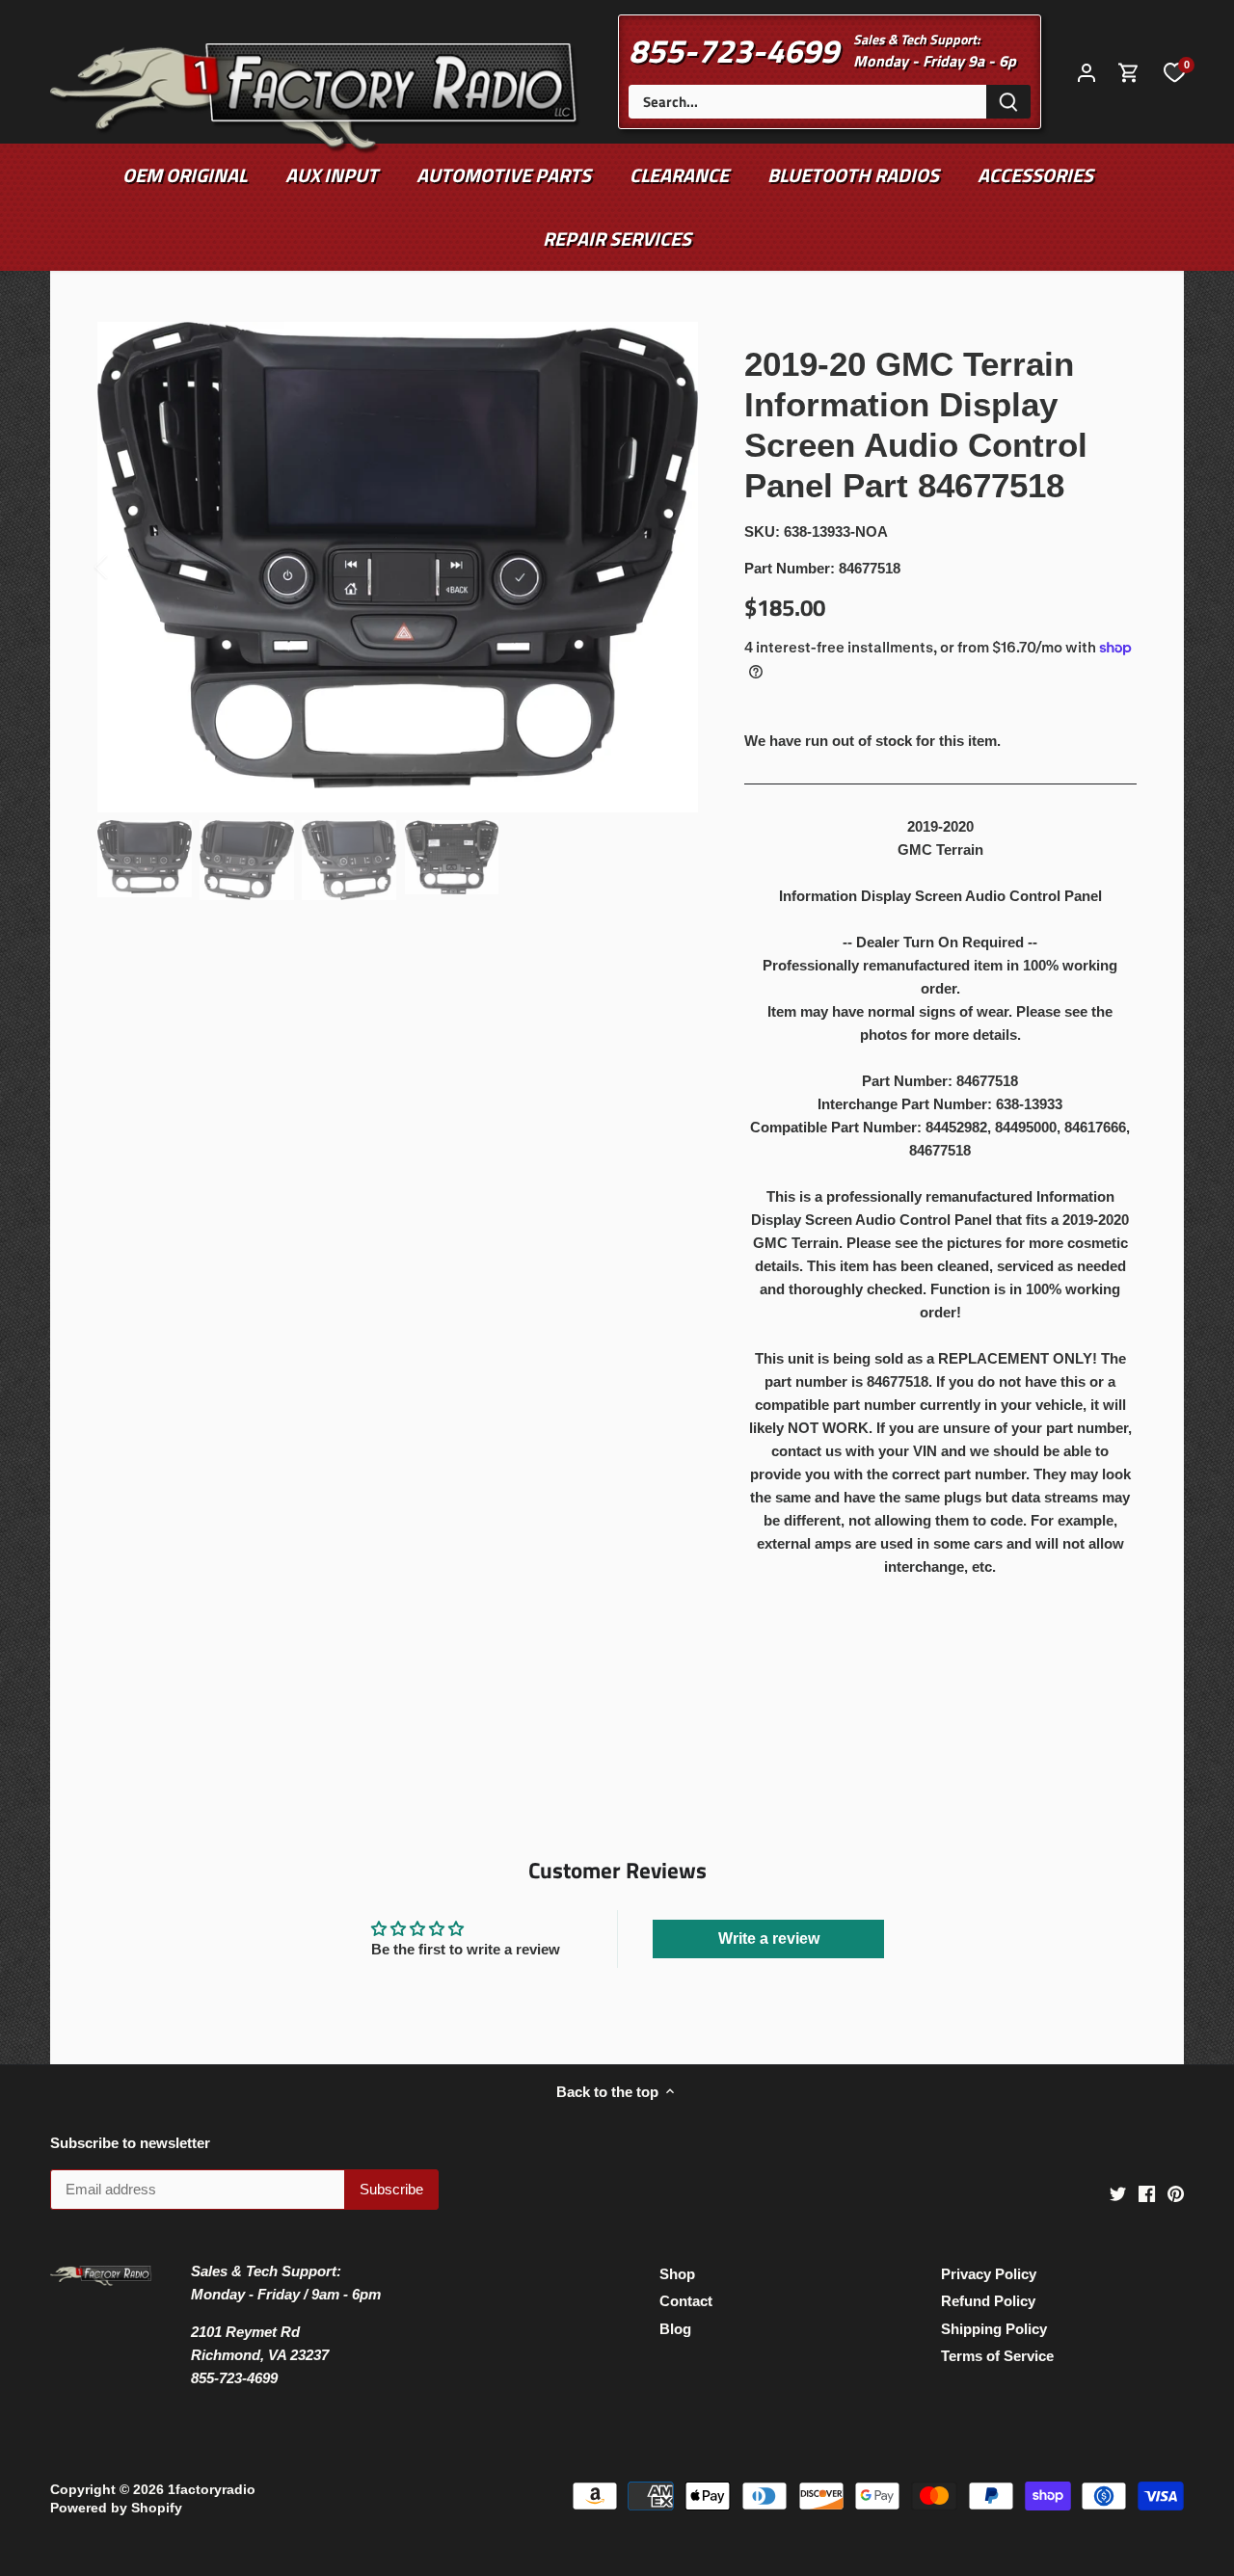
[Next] (669, 567)
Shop (677, 2274)
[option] (398, 568)
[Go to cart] (1129, 72)
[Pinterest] (1176, 2192)
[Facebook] (1147, 2192)
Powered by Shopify (116, 2508)
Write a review (769, 1939)
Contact (686, 2301)
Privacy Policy (989, 2274)
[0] (1174, 71)
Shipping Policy (994, 2329)
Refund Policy (988, 2301)
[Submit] (1008, 102)
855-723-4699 (734, 50)
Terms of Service (997, 2356)
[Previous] (126, 567)
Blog (675, 2329)
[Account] (1086, 72)
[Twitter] (1118, 2192)
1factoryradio (212, 2490)
